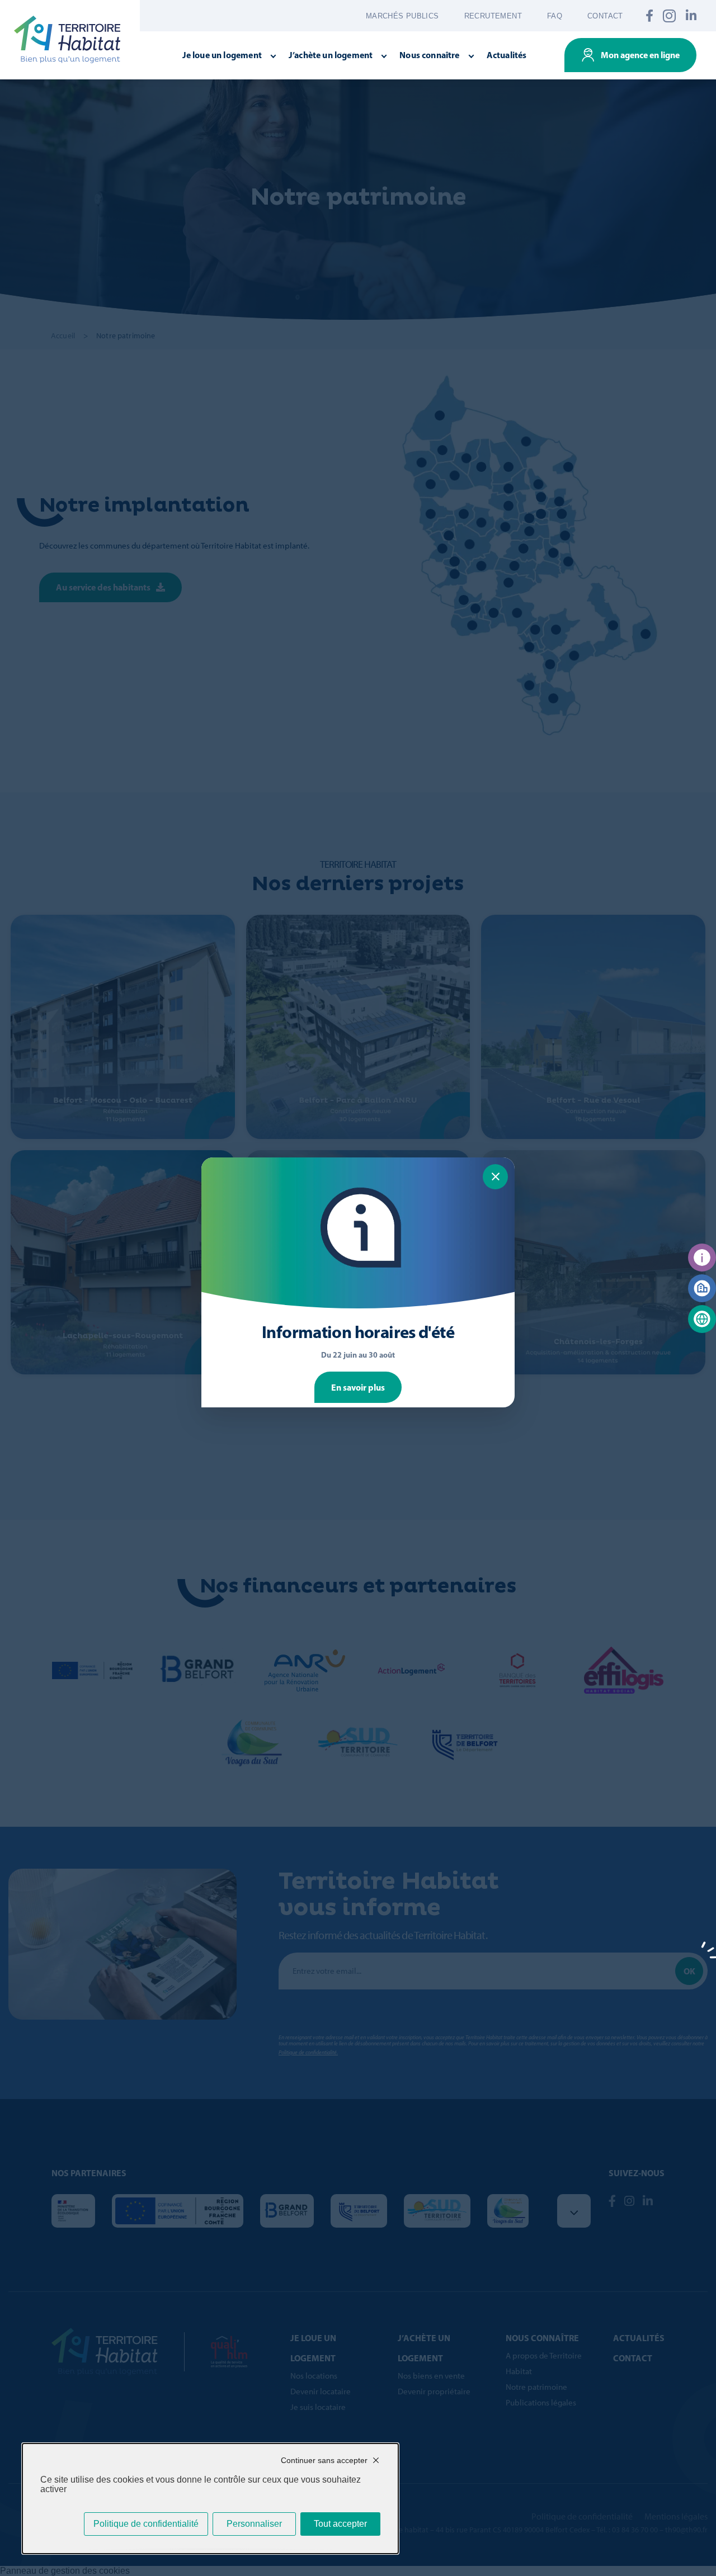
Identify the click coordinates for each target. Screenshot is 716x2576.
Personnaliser (254, 2524)
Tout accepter (340, 2524)
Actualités (507, 55)
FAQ (555, 16)
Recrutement (493, 16)
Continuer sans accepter (324, 2460)
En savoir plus (358, 1387)
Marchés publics (402, 16)
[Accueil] (67, 39)
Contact (605, 16)
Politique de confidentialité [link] (146, 2524)
